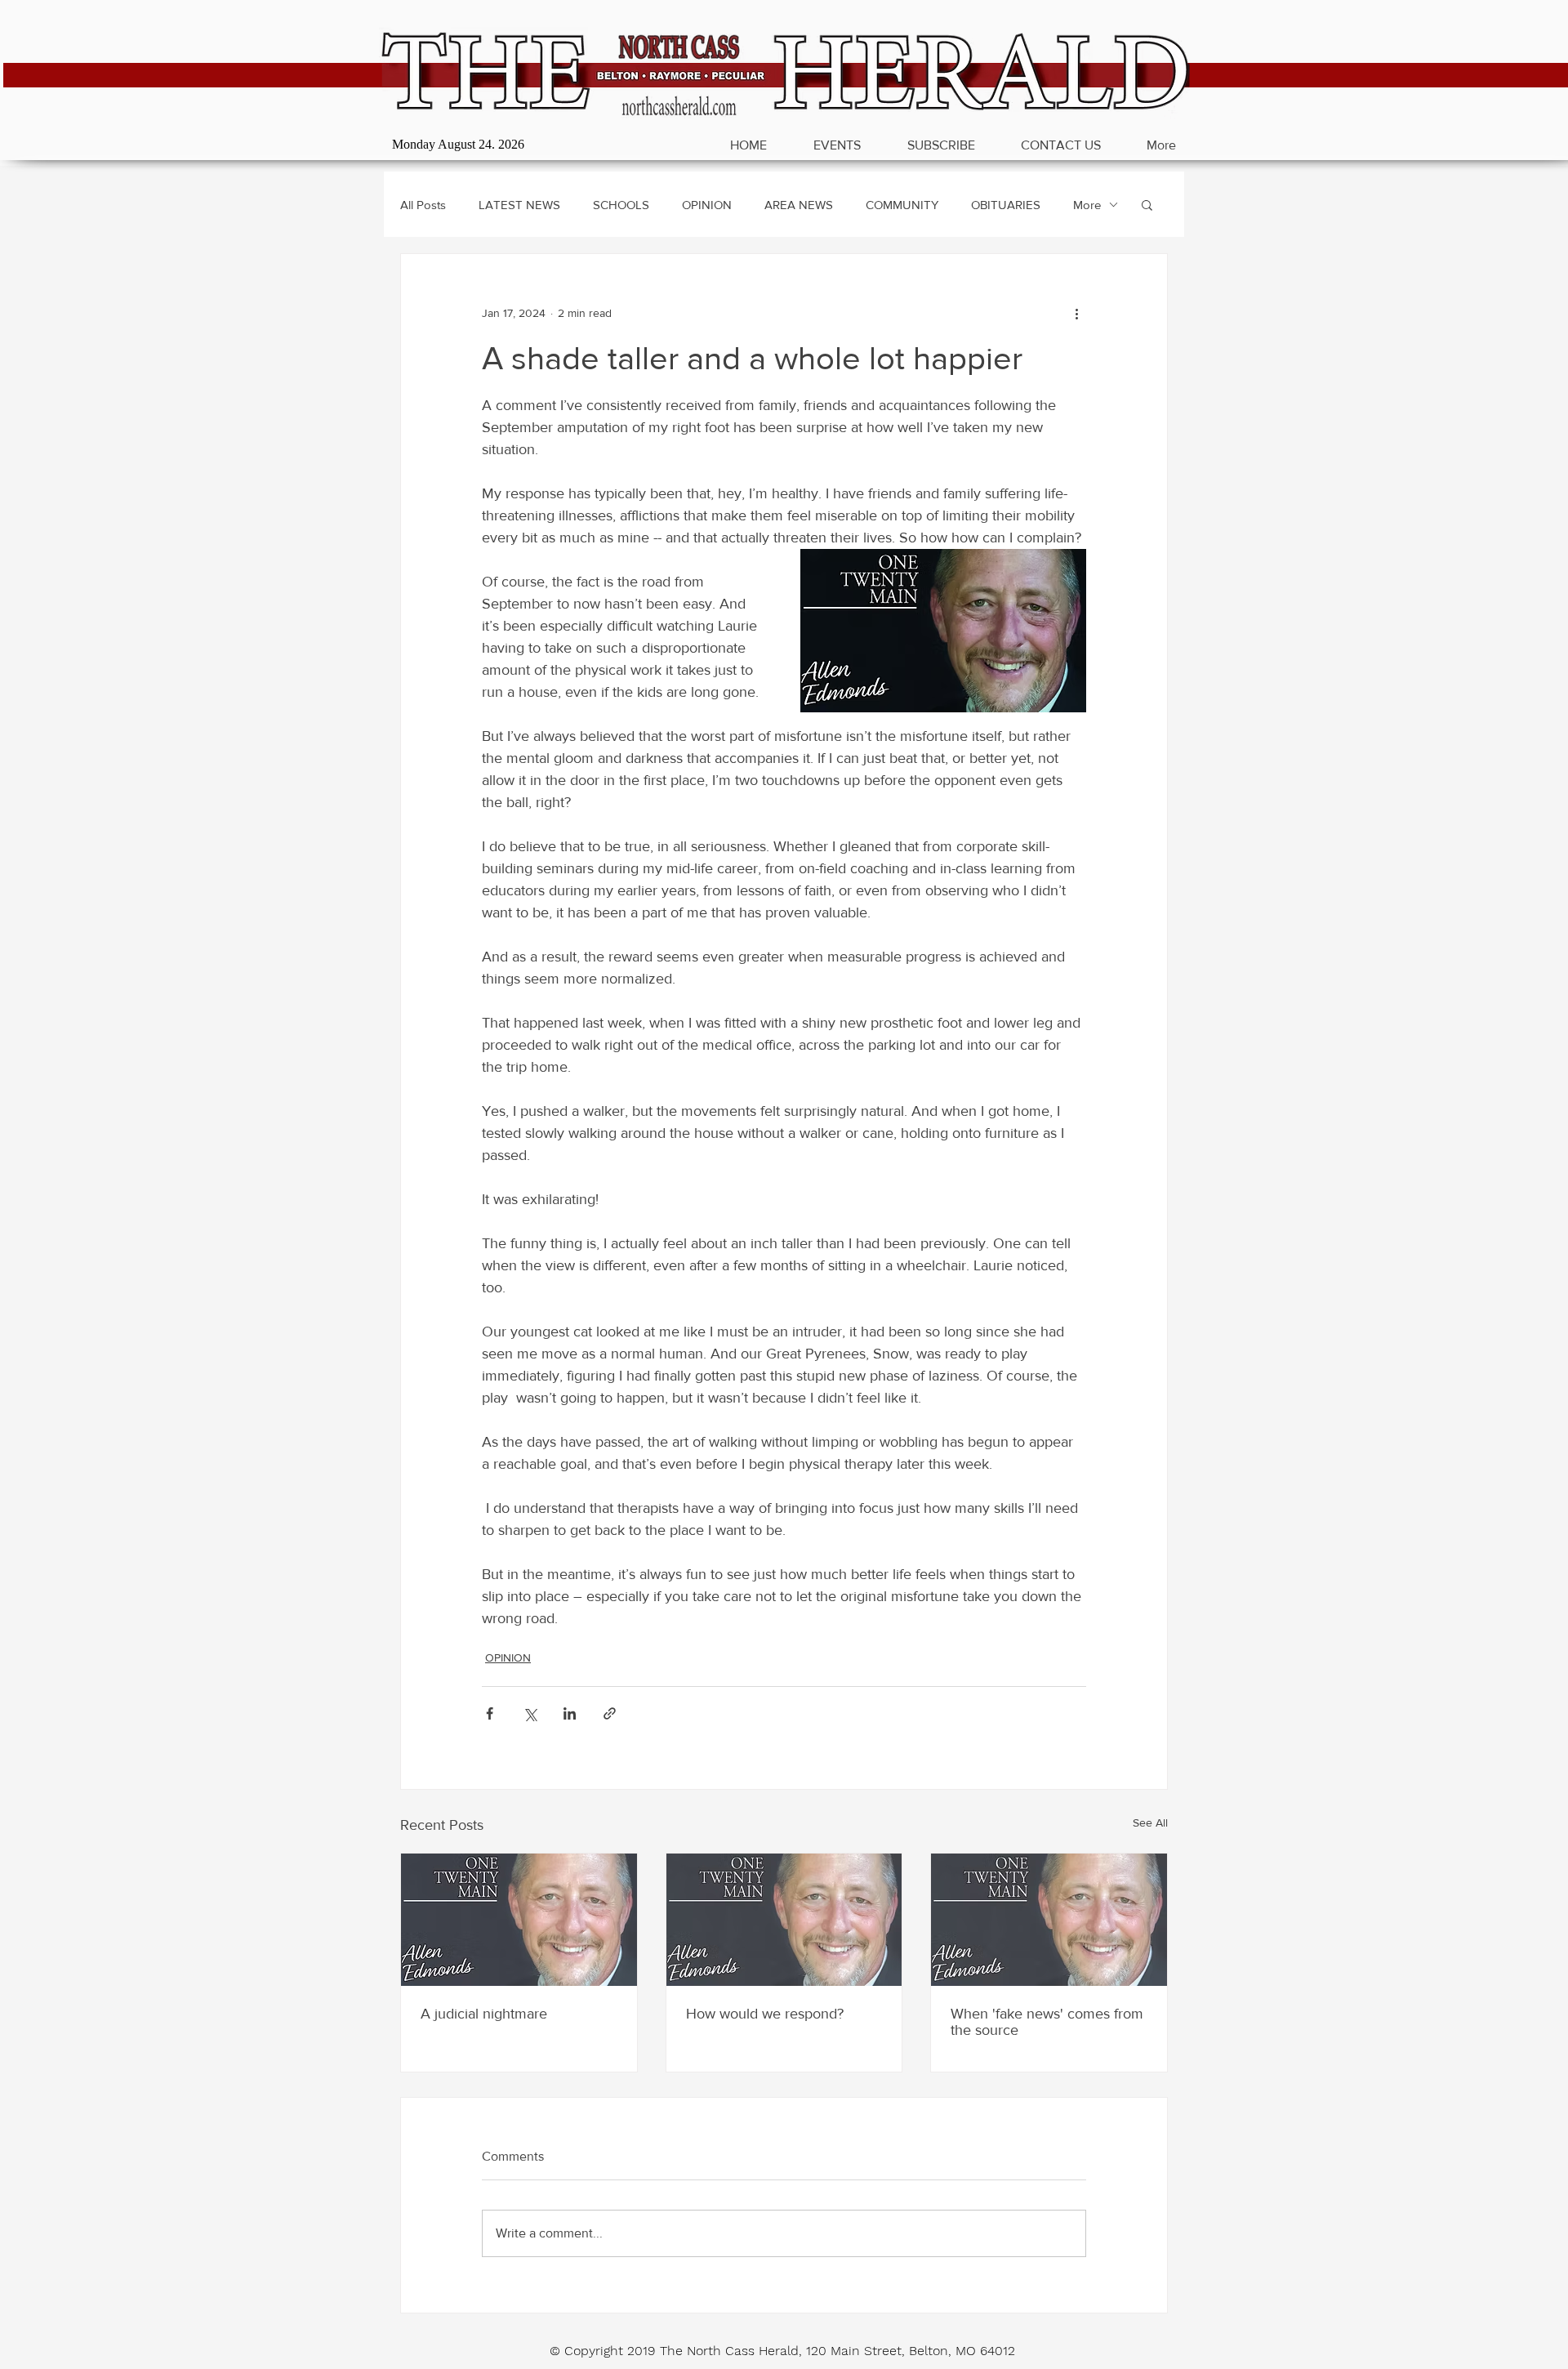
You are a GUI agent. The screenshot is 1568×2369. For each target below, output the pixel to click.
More (1087, 205)
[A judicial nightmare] (519, 1920)
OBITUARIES (1006, 205)
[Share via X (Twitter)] (530, 1713)
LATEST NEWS (519, 205)
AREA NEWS (799, 205)
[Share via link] (610, 1713)
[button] (1147, 204)
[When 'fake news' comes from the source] (1049, 1920)
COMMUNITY (902, 205)
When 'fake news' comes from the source (1047, 2022)
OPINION (707, 205)
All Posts (423, 205)
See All (1150, 1822)
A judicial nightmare (484, 2014)
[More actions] (1076, 313)
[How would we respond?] (784, 1920)
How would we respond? (765, 2014)
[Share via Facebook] (490, 1713)
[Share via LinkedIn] (570, 1713)
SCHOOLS (621, 205)
